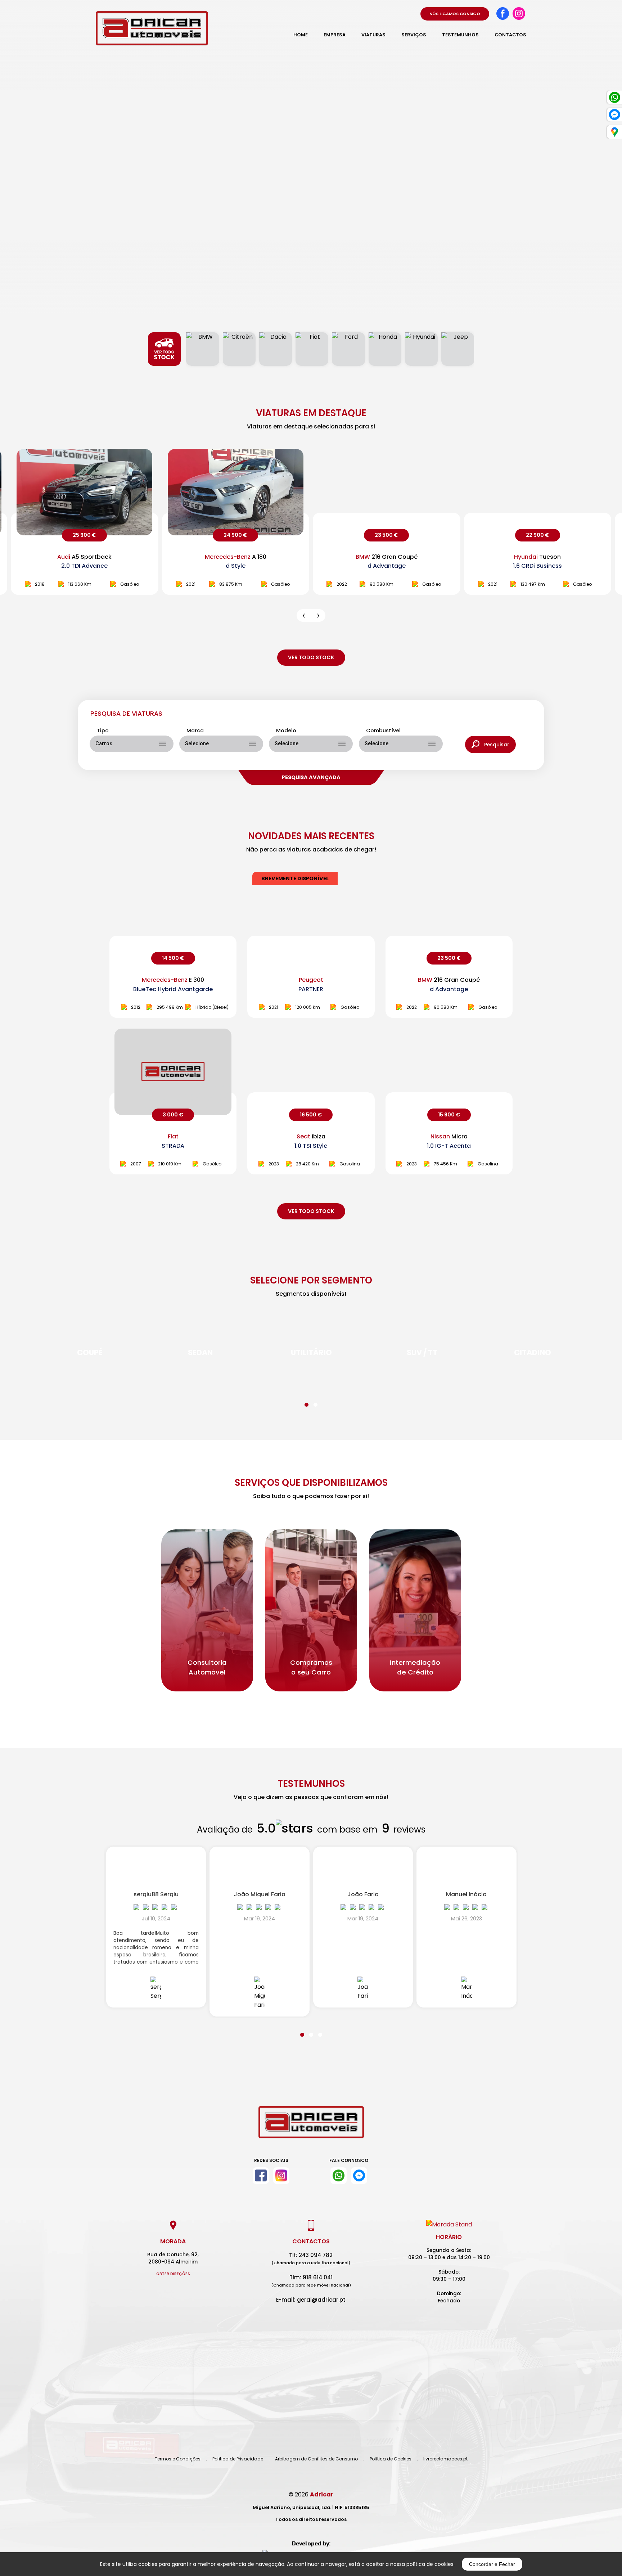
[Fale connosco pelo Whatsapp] (339, 2176)
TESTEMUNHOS (460, 35)
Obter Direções (173, 2274)
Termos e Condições (178, 2459)
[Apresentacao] (304, 615)
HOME (301, 35)
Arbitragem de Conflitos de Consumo (316, 2459)
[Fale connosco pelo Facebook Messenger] (359, 2176)
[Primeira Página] (311, 2128)
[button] (307, 1400)
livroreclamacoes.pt (445, 2459)
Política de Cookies (391, 2459)
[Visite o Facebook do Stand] (261, 2176)
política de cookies (430, 2564)
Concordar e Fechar (492, 2564)
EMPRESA (335, 35)
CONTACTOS (510, 35)
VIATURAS (373, 35)
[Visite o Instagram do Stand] (281, 2176)
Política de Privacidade (238, 2459)
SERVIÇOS (414, 35)
